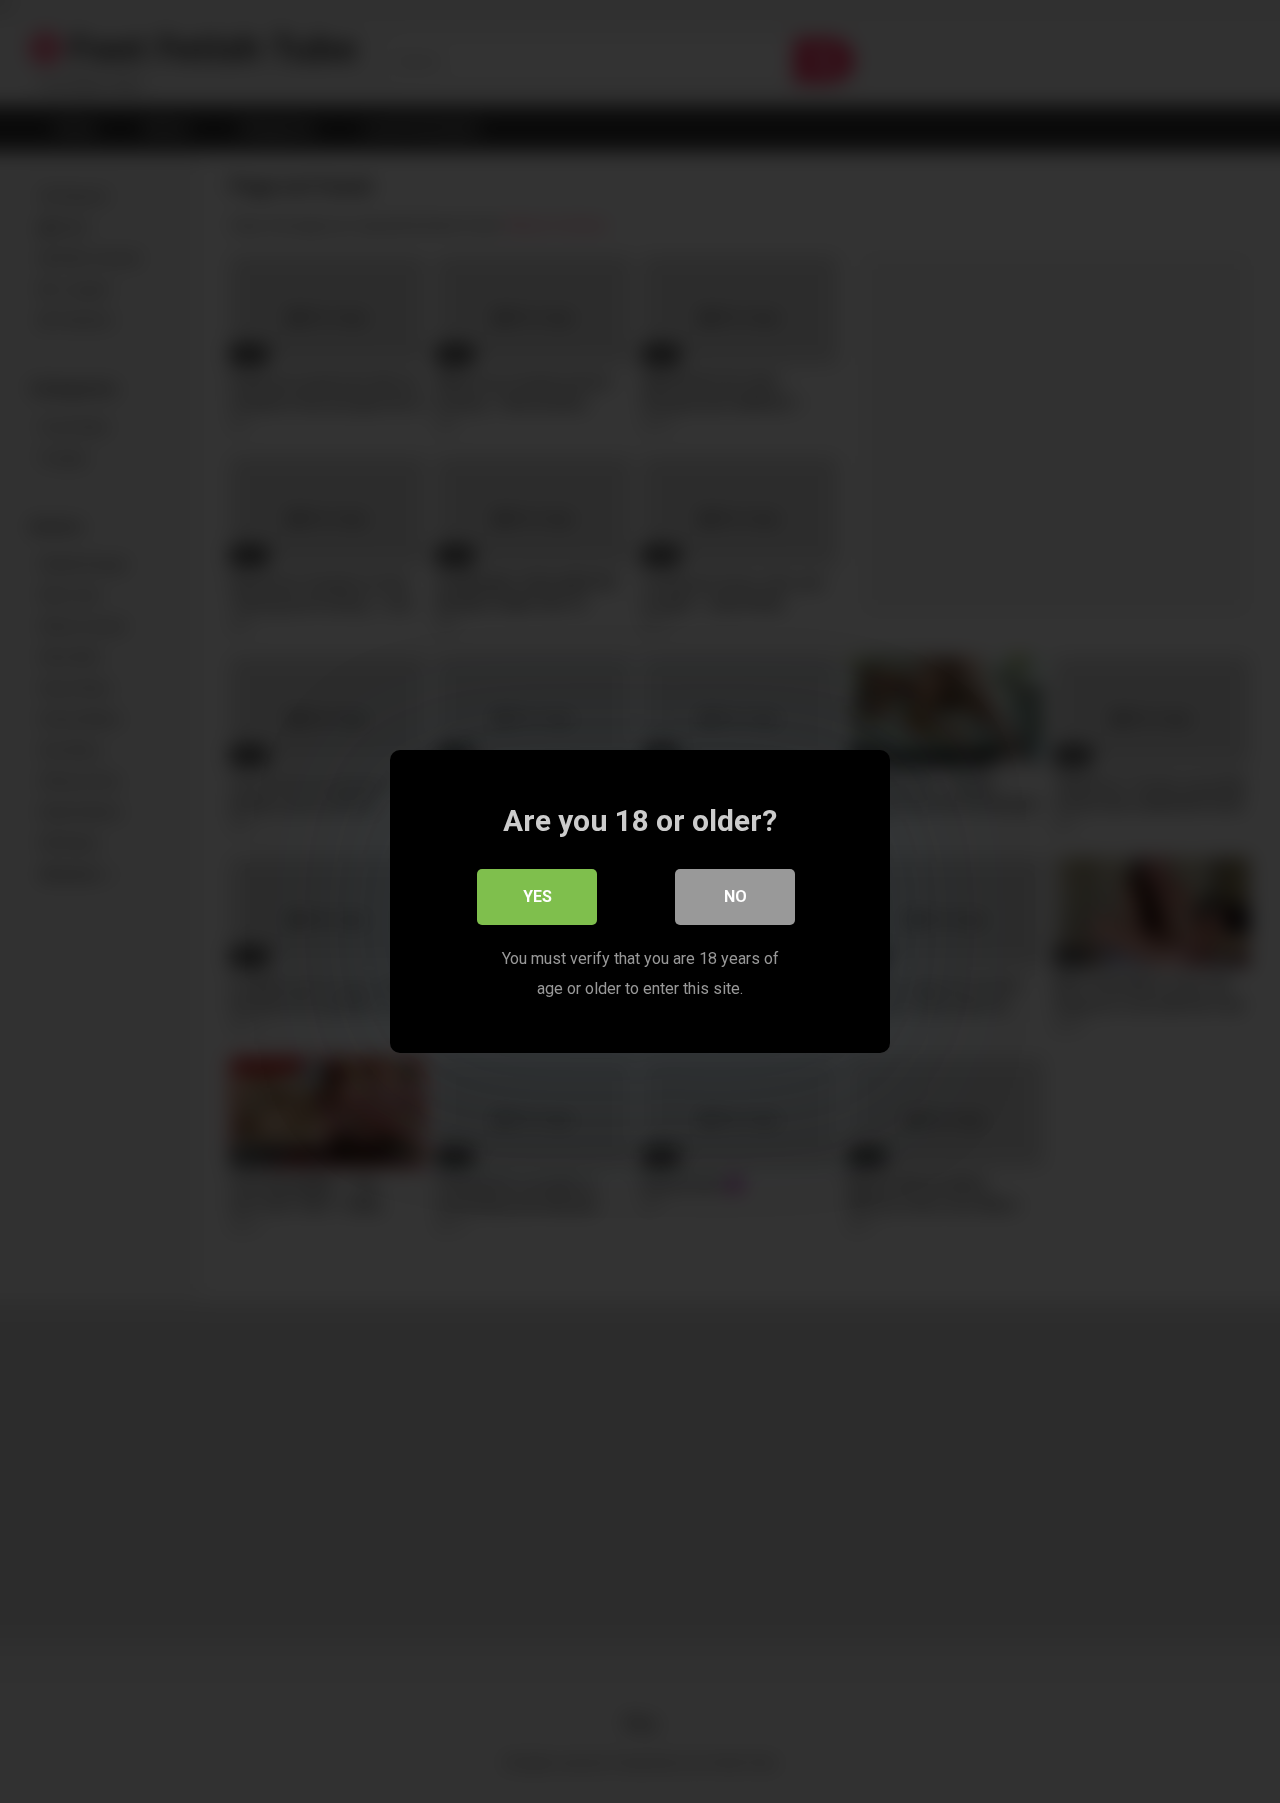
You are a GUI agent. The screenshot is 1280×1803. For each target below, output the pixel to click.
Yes (537, 896)
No (735, 896)
